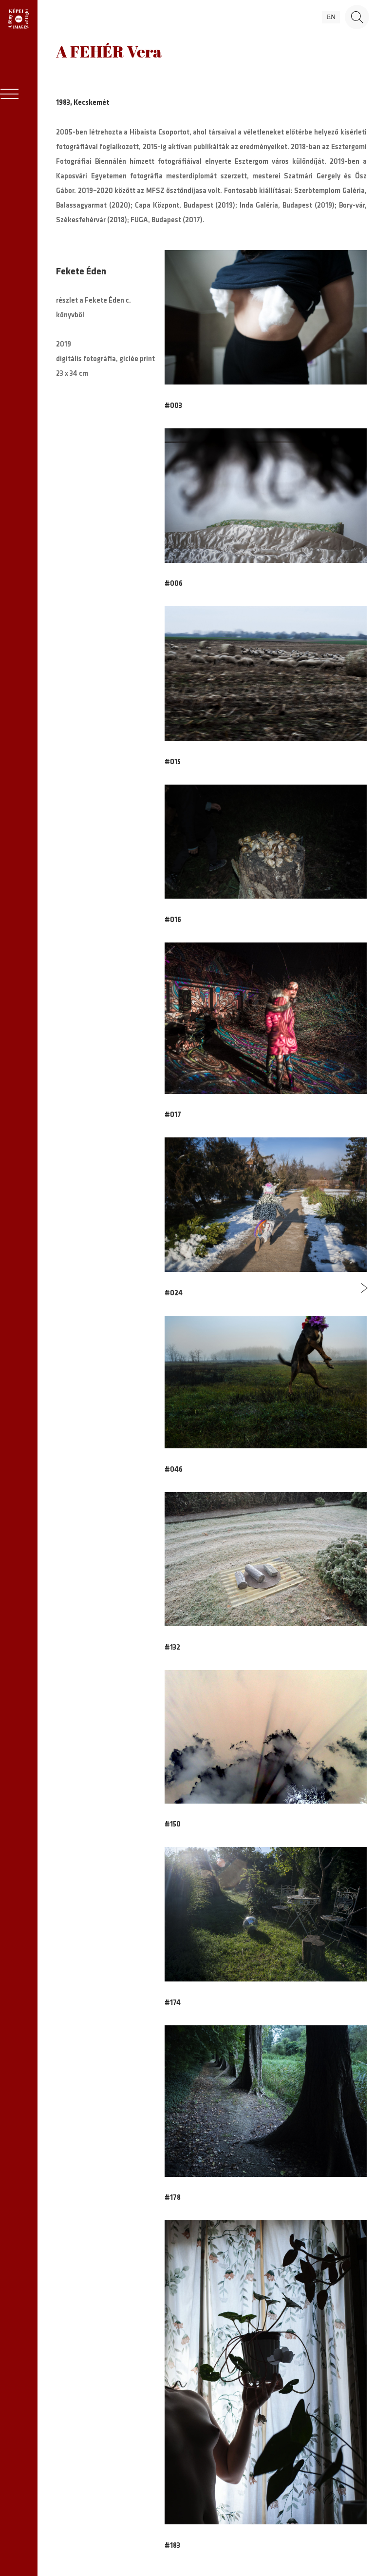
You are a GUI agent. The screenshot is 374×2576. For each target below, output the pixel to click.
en (331, 17)
